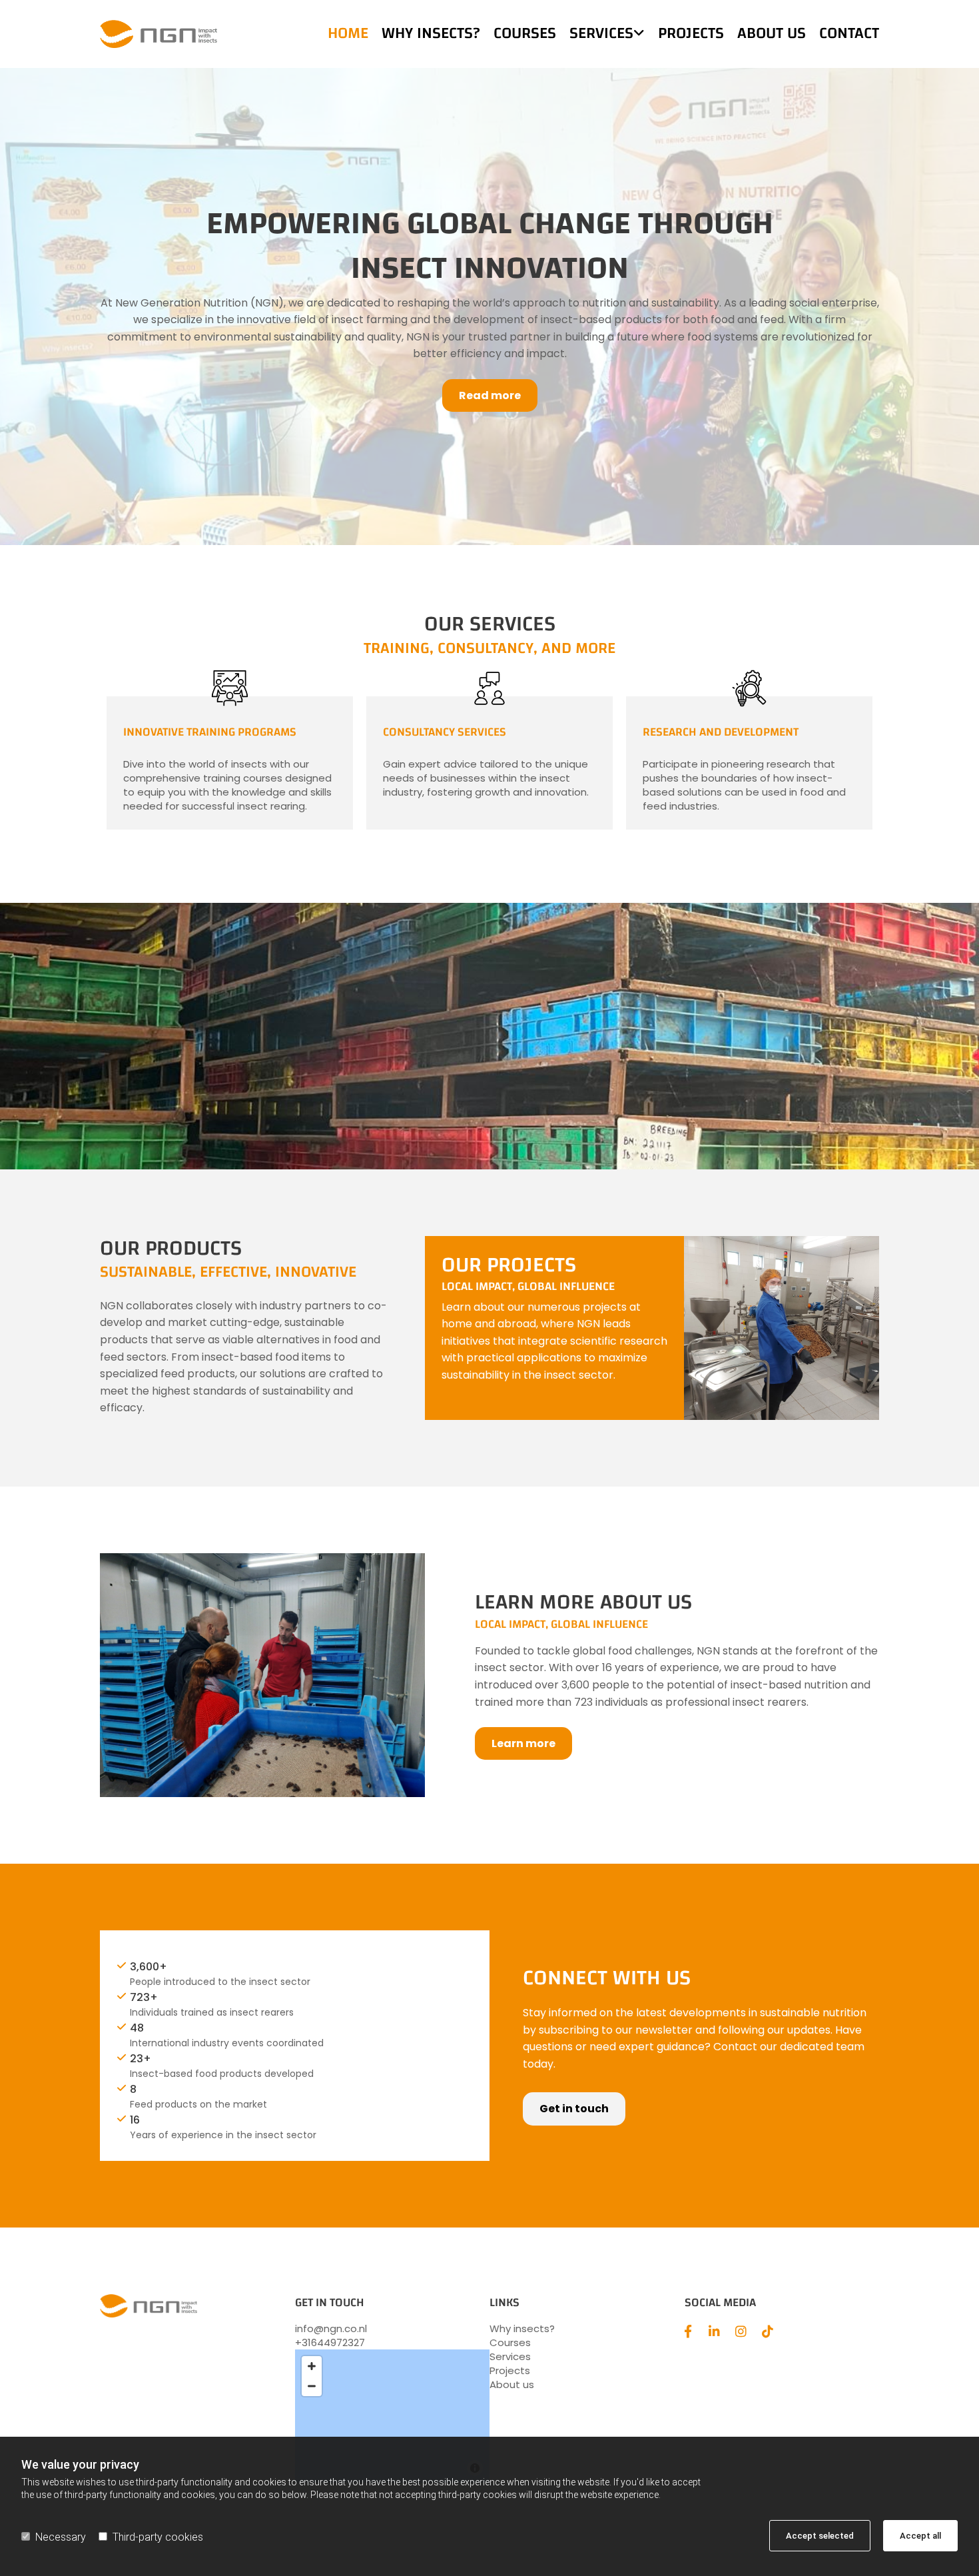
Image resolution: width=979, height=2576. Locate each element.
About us (772, 34)
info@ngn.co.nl (331, 2328)
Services (601, 34)
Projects (691, 34)
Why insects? (431, 34)
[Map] (393, 2416)
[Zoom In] (312, 2366)
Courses (525, 34)
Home (348, 34)
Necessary (61, 2537)
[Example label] (741, 2331)
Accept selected (820, 2536)
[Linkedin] (715, 2331)
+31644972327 (330, 2342)
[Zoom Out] (312, 2386)
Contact (849, 34)
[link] (600, 34)
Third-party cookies (158, 2537)
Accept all (920, 2536)
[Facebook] (688, 2331)
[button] (490, 395)
